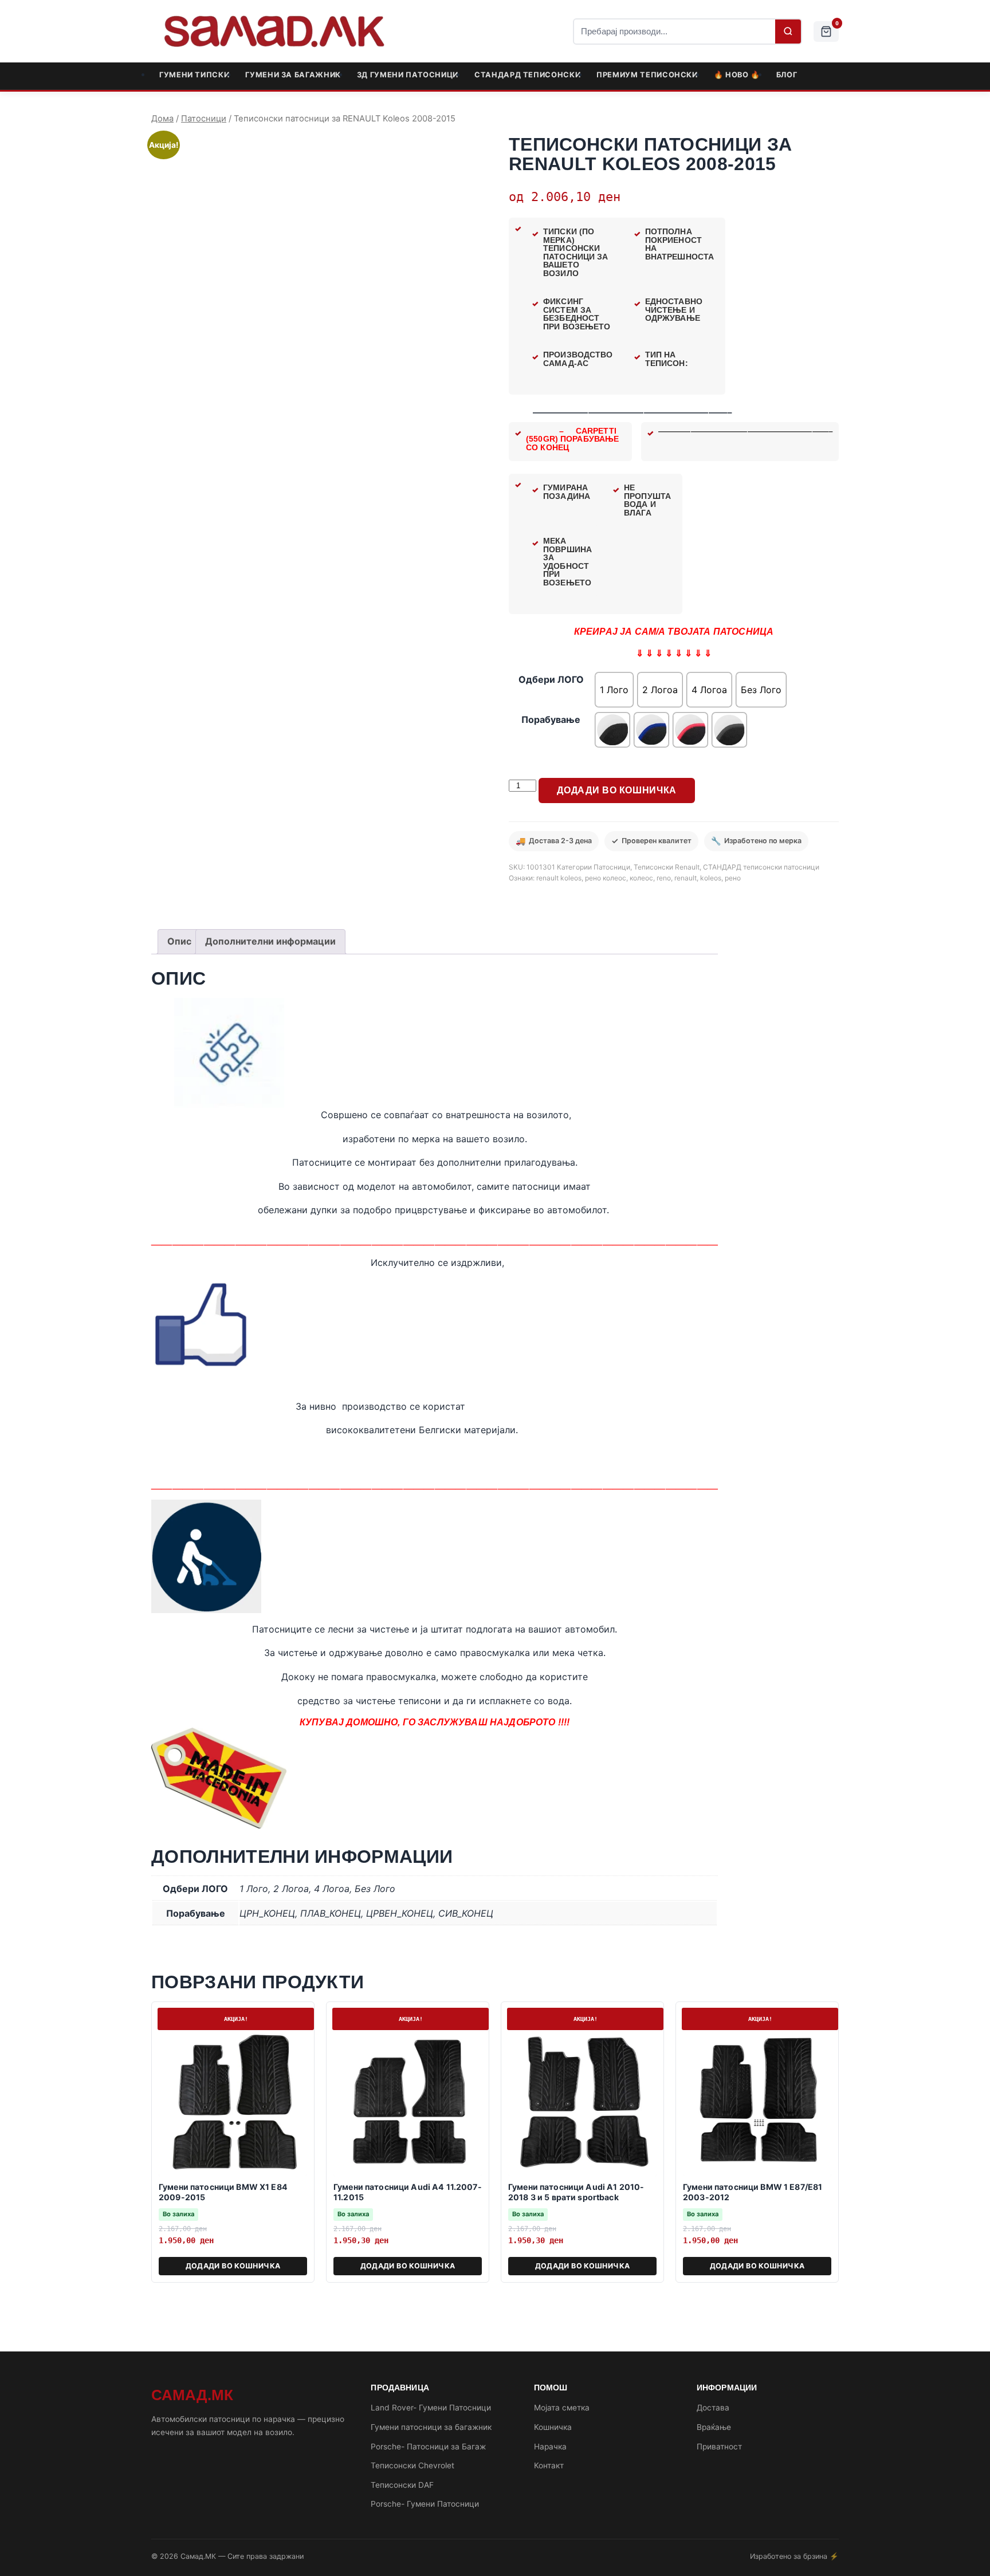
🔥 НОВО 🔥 (737, 75)
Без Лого (375, 1889)
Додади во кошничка (617, 790)
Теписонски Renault (667, 867)
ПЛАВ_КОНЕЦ (331, 1913)
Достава (713, 2408)
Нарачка (550, 2447)
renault (685, 878)
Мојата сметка (562, 2408)
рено (733, 878)
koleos (711, 878)
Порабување (551, 719)
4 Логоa (332, 1889)
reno (664, 878)
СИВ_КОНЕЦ (466, 1913)
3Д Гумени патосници (408, 75)
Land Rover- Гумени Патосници (431, 2408)
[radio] (614, 690)
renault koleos (559, 878)
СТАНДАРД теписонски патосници (761, 867)
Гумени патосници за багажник (431, 2427)
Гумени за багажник (293, 75)
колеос (641, 878)
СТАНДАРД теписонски (527, 75)
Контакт (549, 2465)
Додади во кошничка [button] (233, 2266)
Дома (162, 119)
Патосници (204, 119)
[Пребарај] (788, 32)
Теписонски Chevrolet (412, 2465)
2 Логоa (291, 1889)
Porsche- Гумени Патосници (425, 2504)
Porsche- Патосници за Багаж (428, 2447)
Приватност (719, 2447)
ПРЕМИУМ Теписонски (647, 75)
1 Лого (254, 1889)
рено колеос (606, 878)
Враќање (714, 2427)
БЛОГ (787, 75)
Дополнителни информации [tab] (270, 941)
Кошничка (553, 2427)
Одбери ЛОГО (551, 679)
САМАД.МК (192, 2395)
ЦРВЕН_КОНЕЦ (400, 1913)
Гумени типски (194, 75)
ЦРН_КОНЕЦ (267, 1913)
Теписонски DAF (402, 2485)
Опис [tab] (179, 941)
